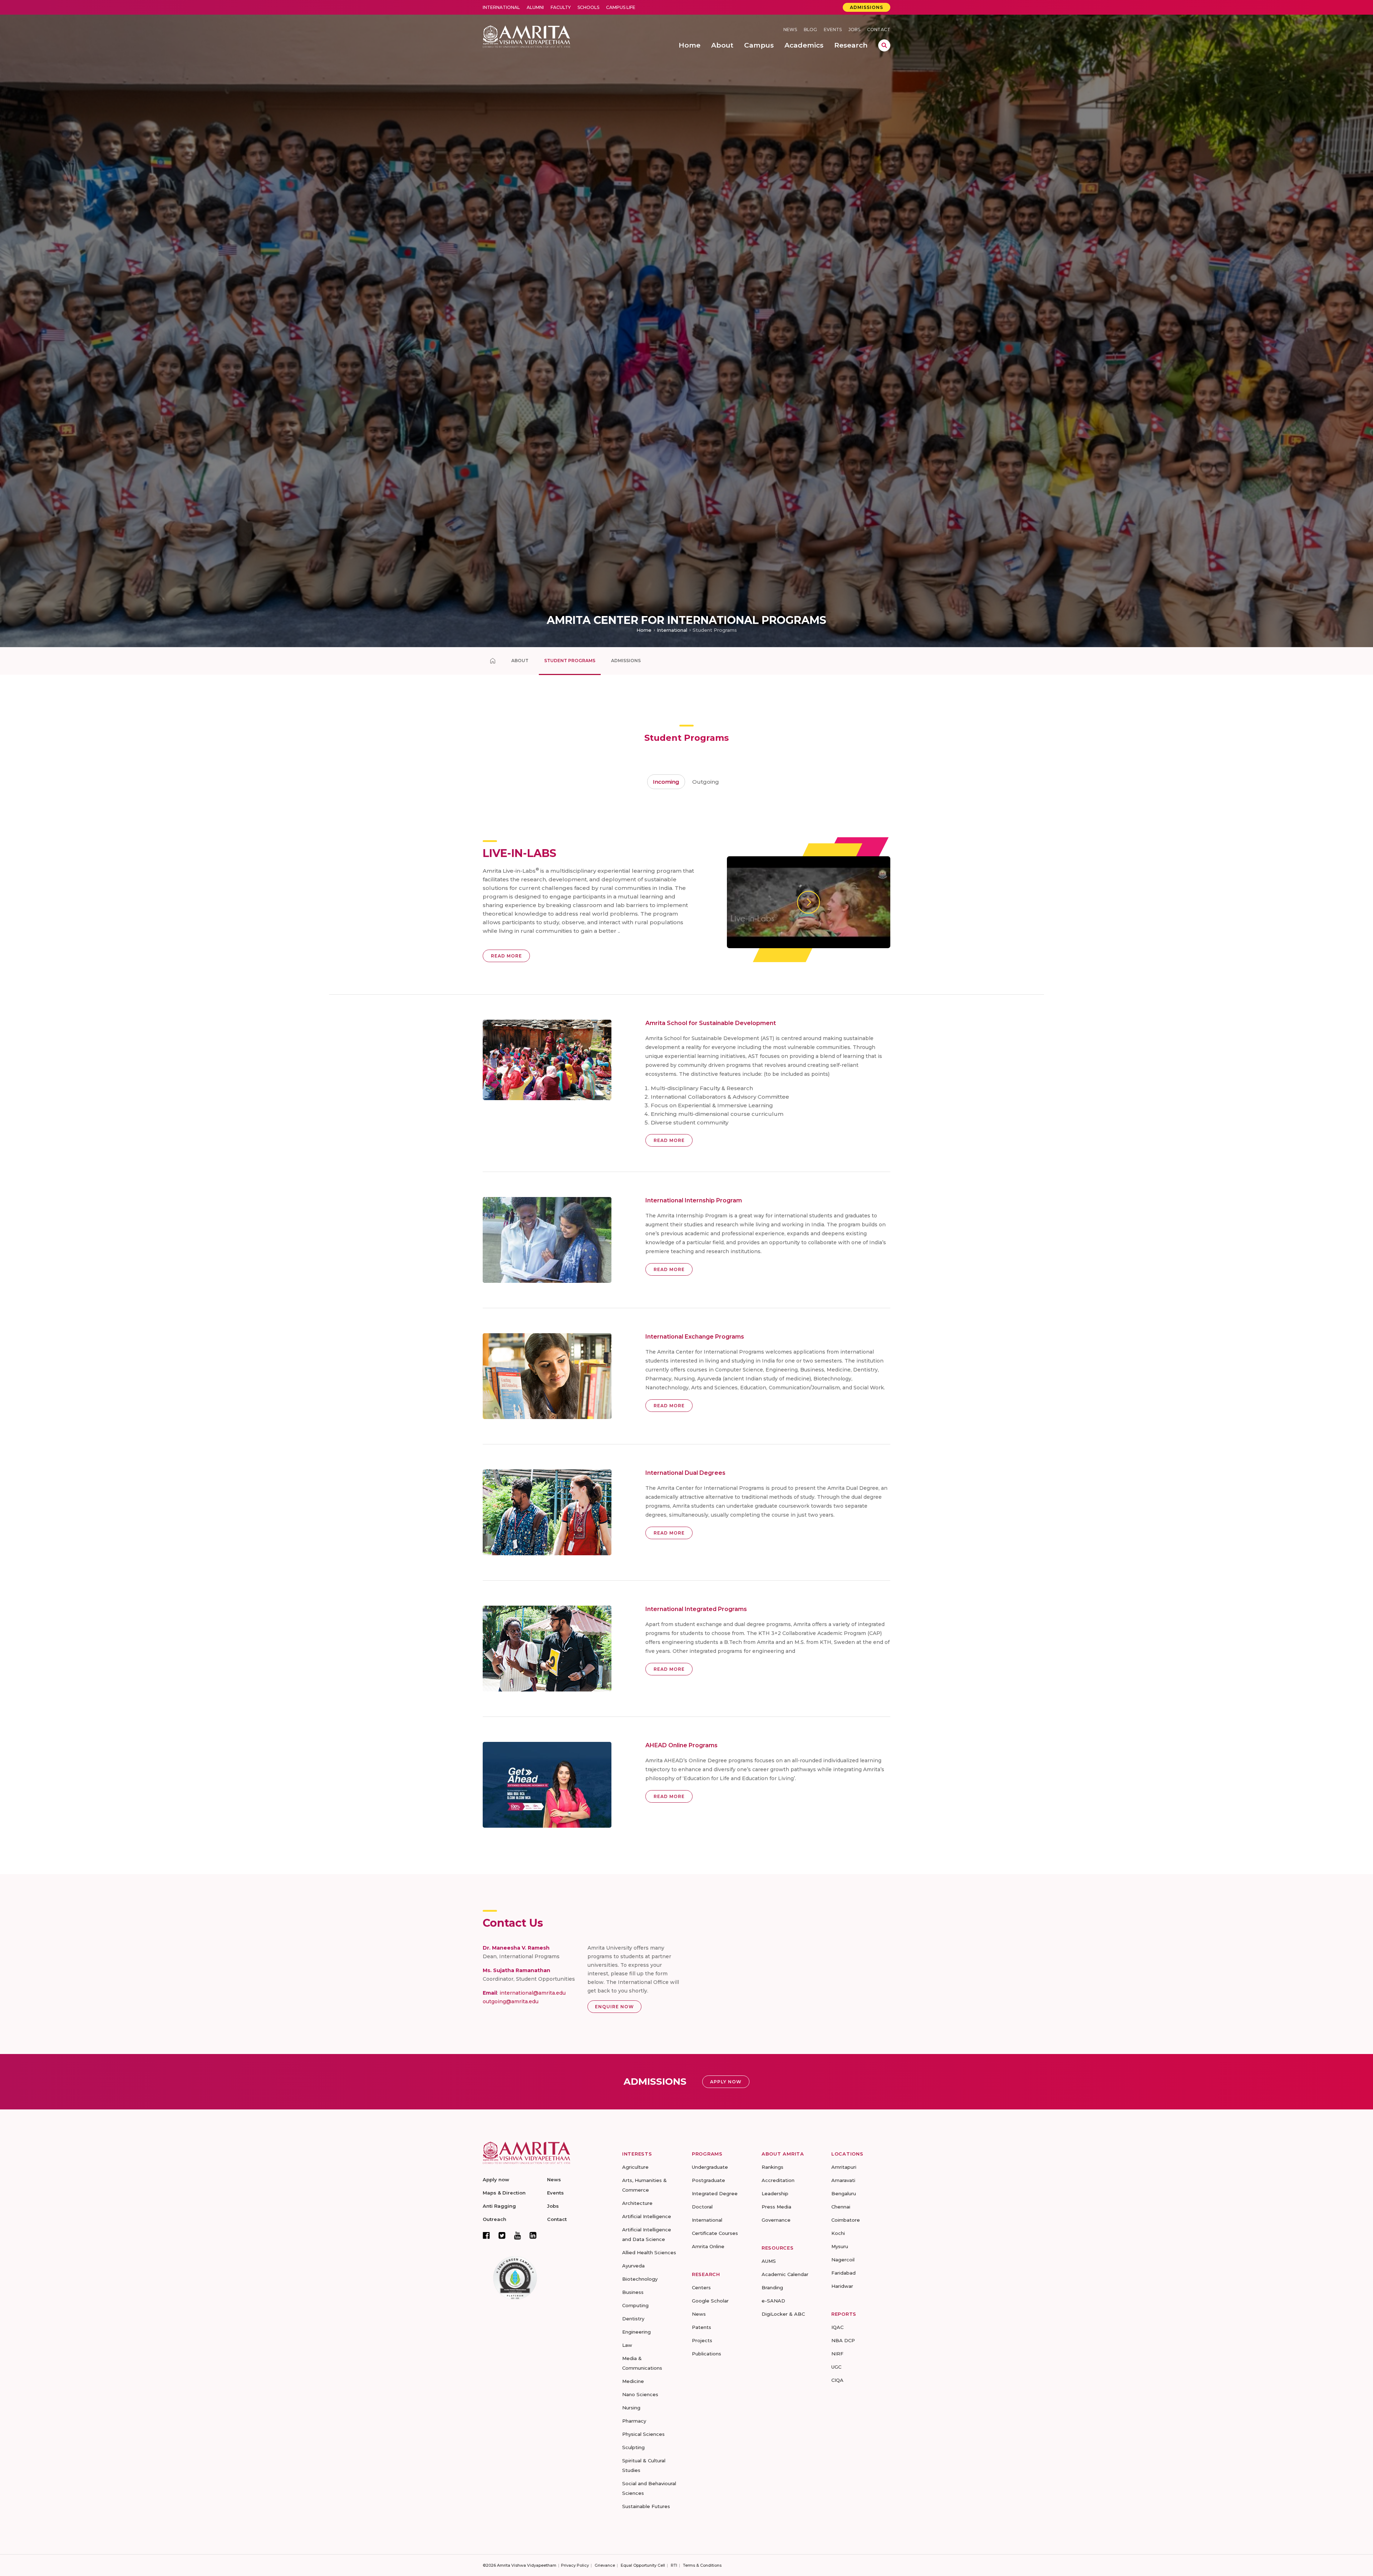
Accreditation (778, 2180)
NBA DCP (843, 2340)
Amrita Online (708, 2246)
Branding (772, 2287)
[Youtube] (518, 2235)
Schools (588, 7)
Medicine (633, 2381)
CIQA (837, 2380)
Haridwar (842, 2286)
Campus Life (621, 7)
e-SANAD (773, 2301)
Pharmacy (634, 2421)
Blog (810, 29)
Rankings (772, 2167)
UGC (836, 2367)
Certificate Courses (715, 2233)
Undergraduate (710, 2167)
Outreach (494, 2219)
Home (644, 630)
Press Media (776, 2207)
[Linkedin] (533, 2235)
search (884, 45)
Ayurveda (633, 2266)
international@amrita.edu (533, 1993)
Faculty (561, 7)
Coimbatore (846, 2220)
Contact (879, 29)
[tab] (666, 782)
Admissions (867, 7)
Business (633, 2292)
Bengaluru (844, 2193)
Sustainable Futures (646, 2506)
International (501, 7)
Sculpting (633, 2447)
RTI (674, 2565)
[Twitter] (502, 2235)
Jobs (854, 29)
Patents (702, 2327)
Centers (701, 2287)
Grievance (605, 2565)
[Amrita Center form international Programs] (493, 661)
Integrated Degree (715, 2193)
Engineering (636, 2332)
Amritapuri (844, 2167)
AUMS (769, 2261)
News (790, 29)
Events (833, 29)
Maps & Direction (504, 2193)
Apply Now (726, 2082)
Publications (707, 2354)
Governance (776, 2220)
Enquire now (614, 2007)
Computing (635, 2305)
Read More (506, 956)
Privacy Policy (575, 2565)
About (520, 661)
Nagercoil (843, 2260)
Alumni (535, 7)
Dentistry (633, 2319)
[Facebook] (486, 2235)
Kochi (838, 2233)
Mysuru (840, 2246)
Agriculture (635, 2167)
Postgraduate (708, 2180)
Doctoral (702, 2207)
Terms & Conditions (702, 2565)
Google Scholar (710, 2301)
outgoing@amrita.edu (511, 2001)
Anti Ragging (499, 2206)
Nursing (631, 2408)
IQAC (837, 2327)
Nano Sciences (640, 2394)
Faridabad (843, 2273)
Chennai (841, 2207)
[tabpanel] (686, 1308)
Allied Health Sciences (649, 2252)
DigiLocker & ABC (783, 2314)
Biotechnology (640, 2279)
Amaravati (843, 2180)
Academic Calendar (785, 2274)
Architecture (637, 2203)
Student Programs (570, 661)
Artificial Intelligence (647, 2216)
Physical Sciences (643, 2434)
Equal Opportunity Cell (643, 2565)
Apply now (496, 2179)
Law (627, 2345)
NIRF (837, 2354)
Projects (702, 2340)
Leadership (775, 2193)
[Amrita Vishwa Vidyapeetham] (526, 36)
